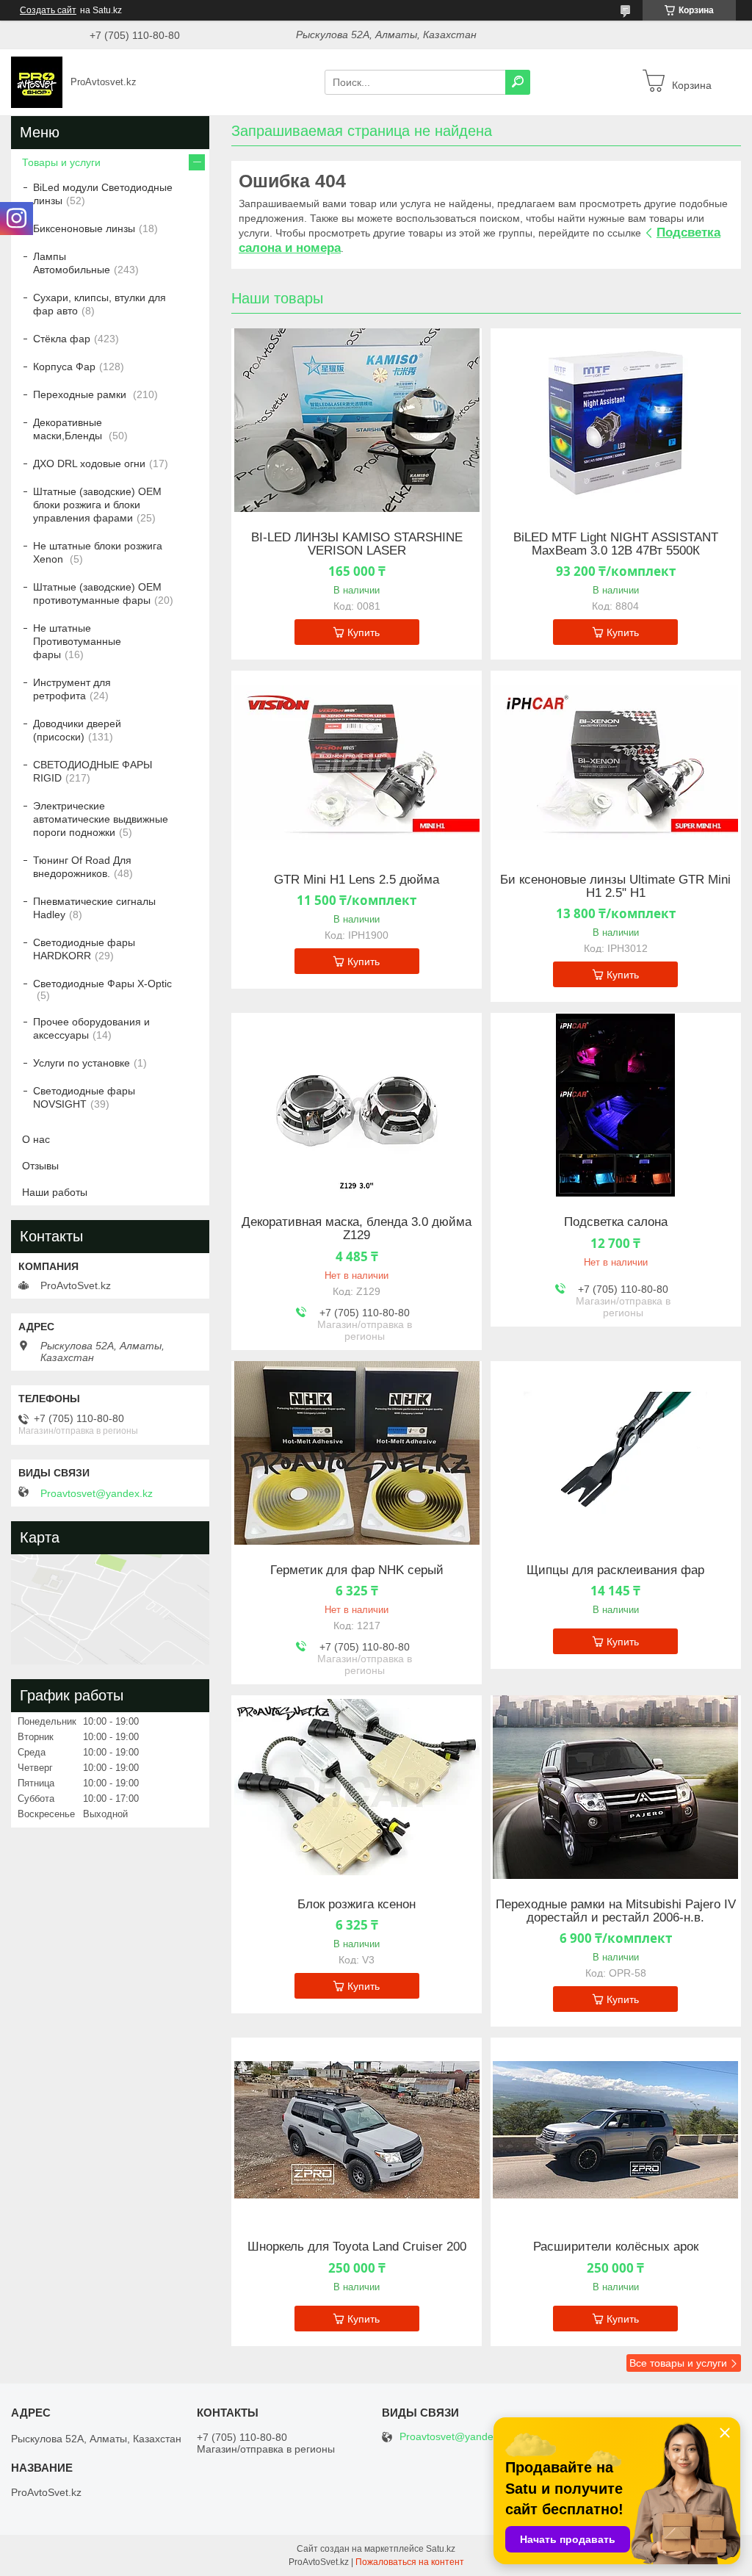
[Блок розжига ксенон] (357, 1787)
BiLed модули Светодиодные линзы (103, 194)
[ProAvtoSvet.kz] (37, 82)
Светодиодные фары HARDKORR (84, 949)
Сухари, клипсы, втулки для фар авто (100, 304)
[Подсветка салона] (616, 1105)
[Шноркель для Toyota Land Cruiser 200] (357, 2129)
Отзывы (40, 1166)
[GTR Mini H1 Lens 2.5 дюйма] (357, 762)
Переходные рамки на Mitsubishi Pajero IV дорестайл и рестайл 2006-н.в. (616, 1911)
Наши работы (55, 1192)
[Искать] (518, 82)
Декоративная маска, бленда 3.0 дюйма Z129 (357, 1229)
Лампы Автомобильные (72, 263)
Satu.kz (441, 2549)
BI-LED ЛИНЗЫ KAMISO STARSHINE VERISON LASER (357, 544)
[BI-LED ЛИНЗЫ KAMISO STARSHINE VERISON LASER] (357, 420)
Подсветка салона (616, 1222)
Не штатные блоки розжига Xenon (98, 552)
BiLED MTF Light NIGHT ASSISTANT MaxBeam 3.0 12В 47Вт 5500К (616, 544)
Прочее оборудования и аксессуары (91, 1028)
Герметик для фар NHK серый (357, 1570)
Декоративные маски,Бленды (69, 429)
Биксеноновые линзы (84, 228)
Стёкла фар (62, 339)
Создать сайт (48, 10)
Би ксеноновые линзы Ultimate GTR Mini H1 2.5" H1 (615, 887)
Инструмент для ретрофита (72, 689)
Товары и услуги (61, 162)
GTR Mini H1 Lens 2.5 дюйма (357, 880)
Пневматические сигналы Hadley (94, 908)
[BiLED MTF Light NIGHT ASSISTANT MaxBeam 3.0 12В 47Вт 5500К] (616, 420)
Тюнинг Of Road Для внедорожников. (82, 867)
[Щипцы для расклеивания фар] (616, 1453)
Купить (364, 632)
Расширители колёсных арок (616, 2247)
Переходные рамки (81, 394)
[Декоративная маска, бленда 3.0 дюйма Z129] (357, 1105)
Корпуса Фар (64, 367)
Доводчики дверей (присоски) (77, 730)
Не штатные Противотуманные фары (77, 641)
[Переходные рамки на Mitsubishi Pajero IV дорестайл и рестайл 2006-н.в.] (616, 1787)
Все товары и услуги (678, 2363)
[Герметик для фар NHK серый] (357, 1453)
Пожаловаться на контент (410, 2562)
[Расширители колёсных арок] (616, 2129)
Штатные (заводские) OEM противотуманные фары (97, 594)
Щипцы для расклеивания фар (615, 1570)
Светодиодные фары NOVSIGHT (84, 1097)
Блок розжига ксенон (357, 1905)
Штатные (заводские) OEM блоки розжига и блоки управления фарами (97, 505)
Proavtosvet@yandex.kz (97, 1493)
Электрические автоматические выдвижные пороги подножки (101, 819)
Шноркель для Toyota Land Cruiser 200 (357, 2247)
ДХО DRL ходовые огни (89, 463)
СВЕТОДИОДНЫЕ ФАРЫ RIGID (93, 771)
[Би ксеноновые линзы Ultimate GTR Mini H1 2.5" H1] (616, 762)
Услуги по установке (82, 1063)
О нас (36, 1139)
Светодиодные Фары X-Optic (102, 984)
